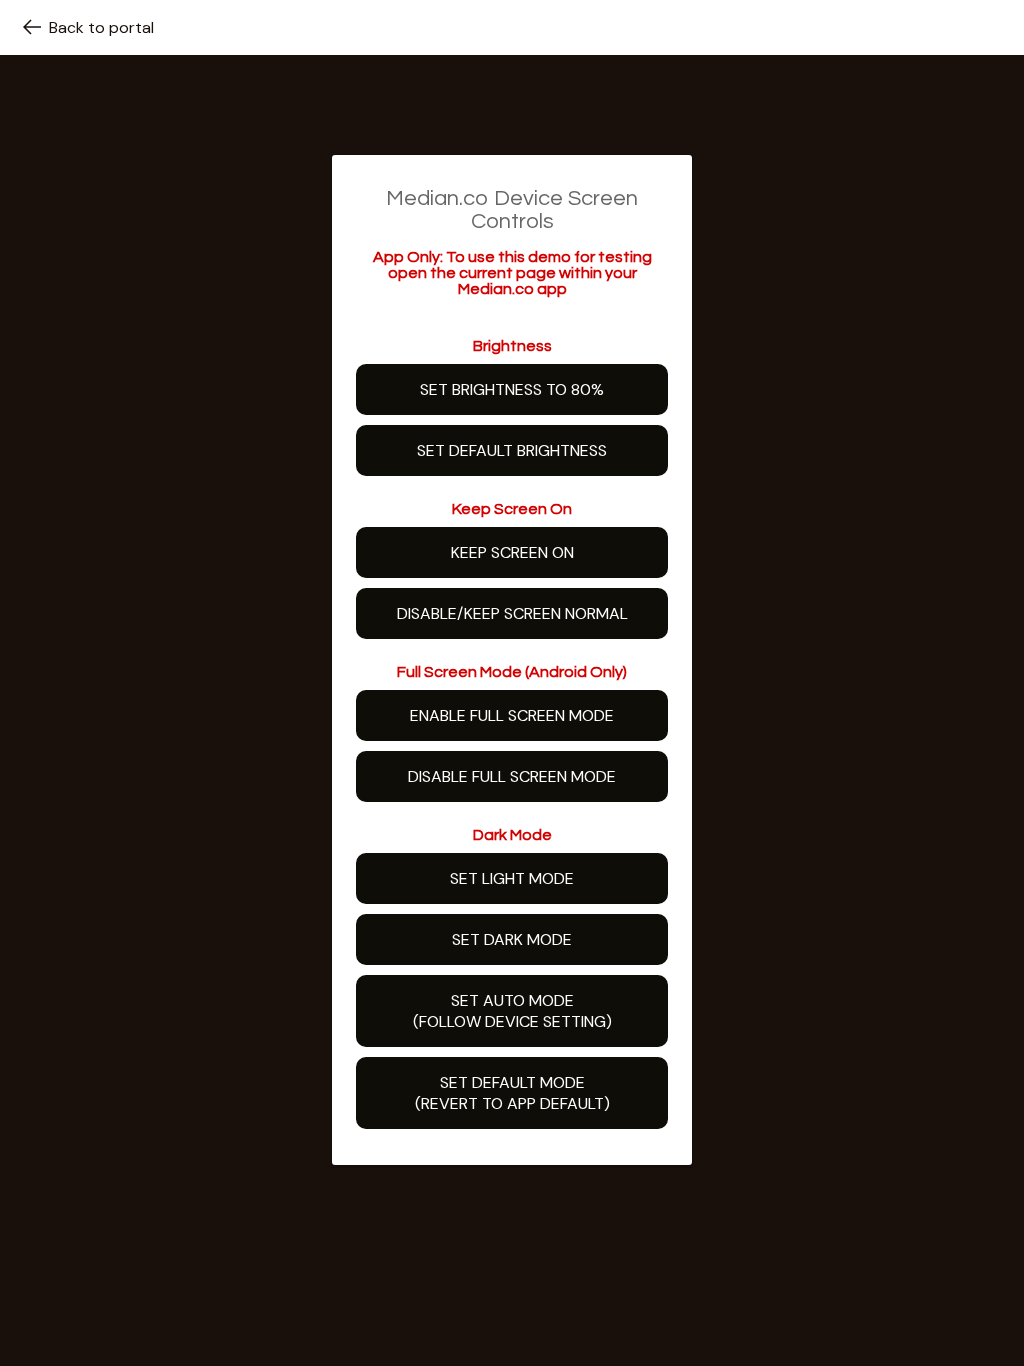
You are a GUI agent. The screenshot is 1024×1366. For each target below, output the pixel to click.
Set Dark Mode (512, 939)
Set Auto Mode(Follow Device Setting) (512, 1011)
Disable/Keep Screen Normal (512, 613)
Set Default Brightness (512, 450)
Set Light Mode (512, 878)
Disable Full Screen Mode (512, 776)
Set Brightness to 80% (512, 389)
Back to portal (101, 27)
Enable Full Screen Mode (512, 715)
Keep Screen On (512, 552)
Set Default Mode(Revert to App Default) (512, 1093)
